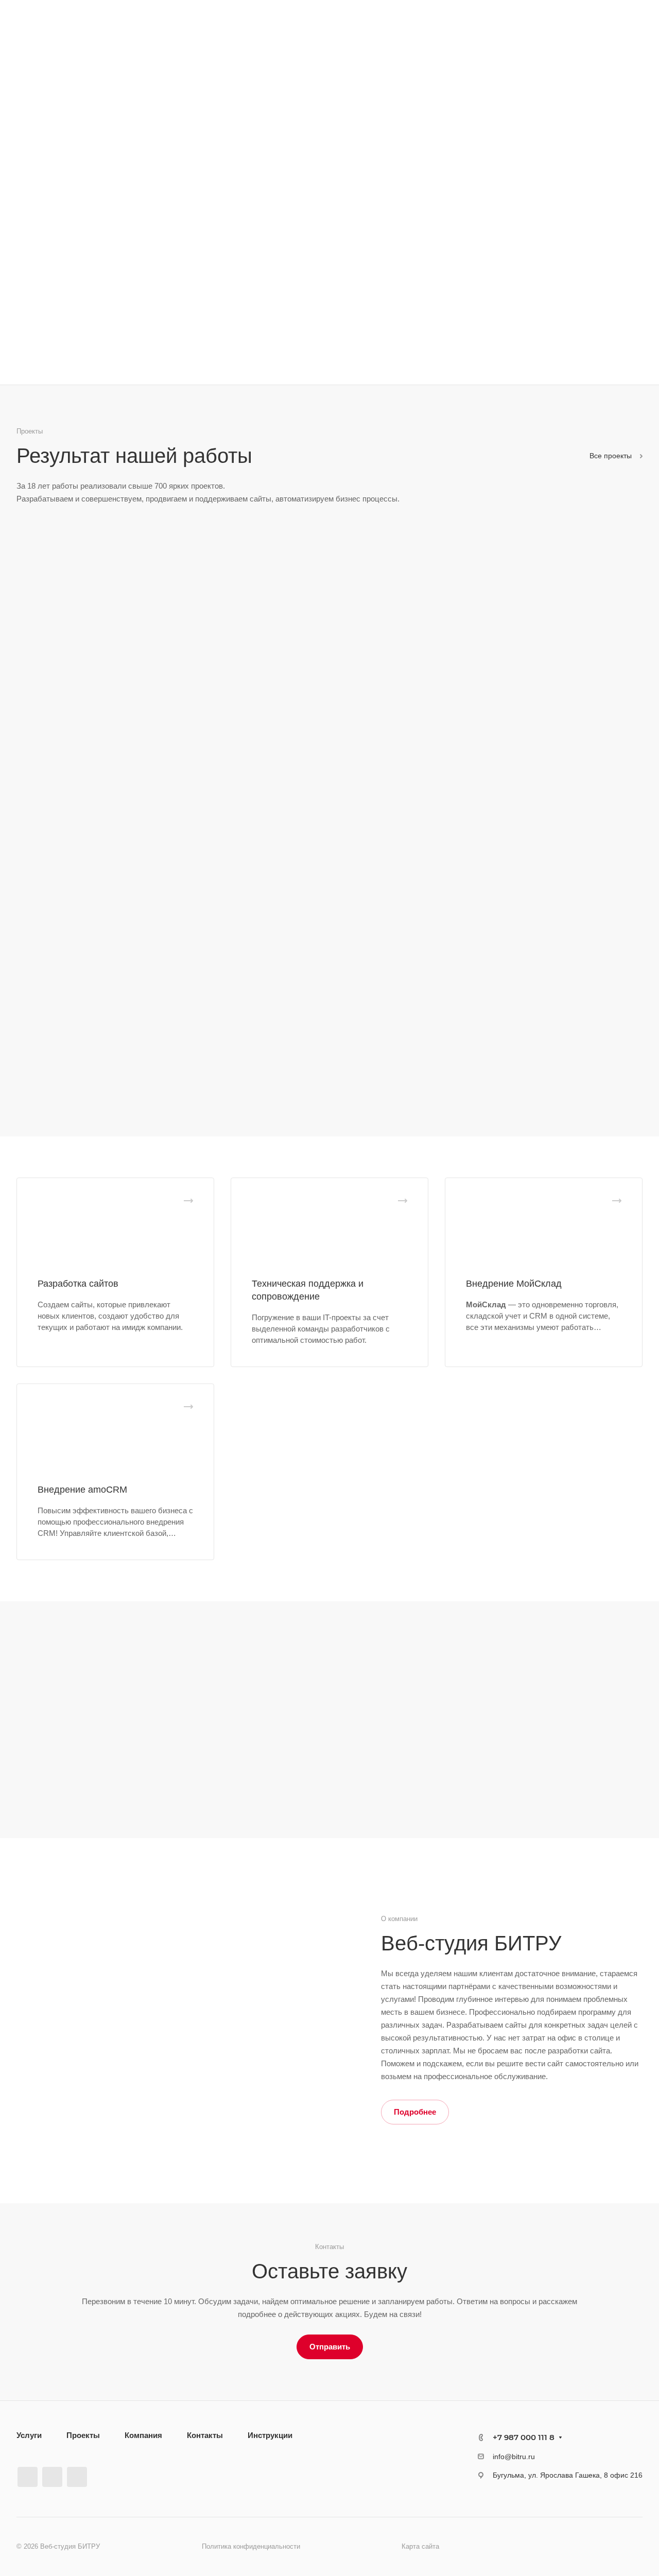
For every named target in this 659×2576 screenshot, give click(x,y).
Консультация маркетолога (86, 297)
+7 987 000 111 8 (524, 2437)
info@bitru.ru (514, 2457)
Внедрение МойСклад (514, 1284)
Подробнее (415, 2112)
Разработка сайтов (78, 1284)
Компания (143, 2435)
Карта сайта (420, 2546)
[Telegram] (52, 2477)
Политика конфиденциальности (251, 2546)
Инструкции (270, 2435)
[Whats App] (77, 2477)
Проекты (83, 2435)
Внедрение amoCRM (82, 1490)
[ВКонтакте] (28, 2477)
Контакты (205, 2435)
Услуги (29, 2435)
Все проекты (612, 456)
